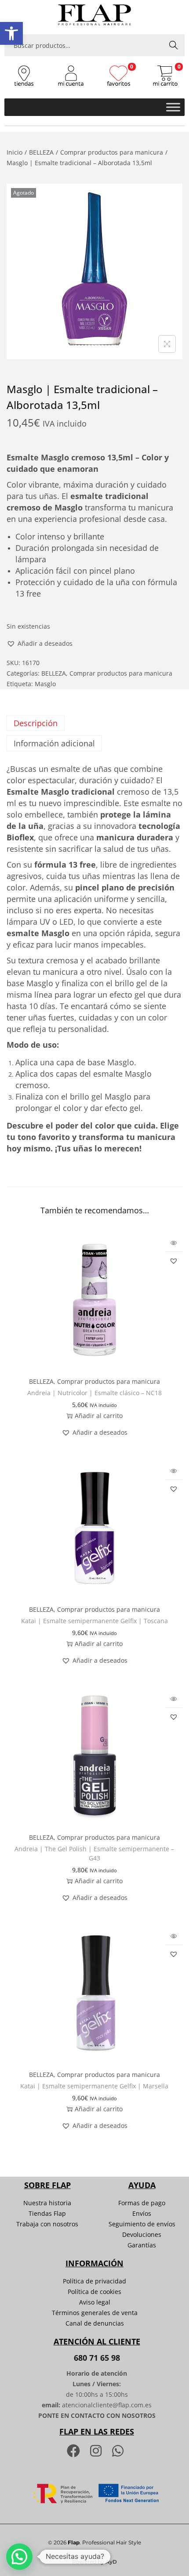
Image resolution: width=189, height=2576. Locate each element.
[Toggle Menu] (173, 107)
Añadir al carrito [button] (99, 1416)
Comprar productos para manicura (112, 152)
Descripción (36, 723)
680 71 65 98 (97, 2358)
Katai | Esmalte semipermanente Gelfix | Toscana (94, 1621)
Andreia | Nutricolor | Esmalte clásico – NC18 (94, 1393)
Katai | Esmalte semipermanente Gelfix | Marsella (94, 2086)
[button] (11, 33)
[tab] (94, 723)
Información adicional (54, 743)
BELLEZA (41, 152)
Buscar (174, 45)
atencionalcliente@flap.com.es (107, 2405)
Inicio (15, 152)
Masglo (45, 684)
